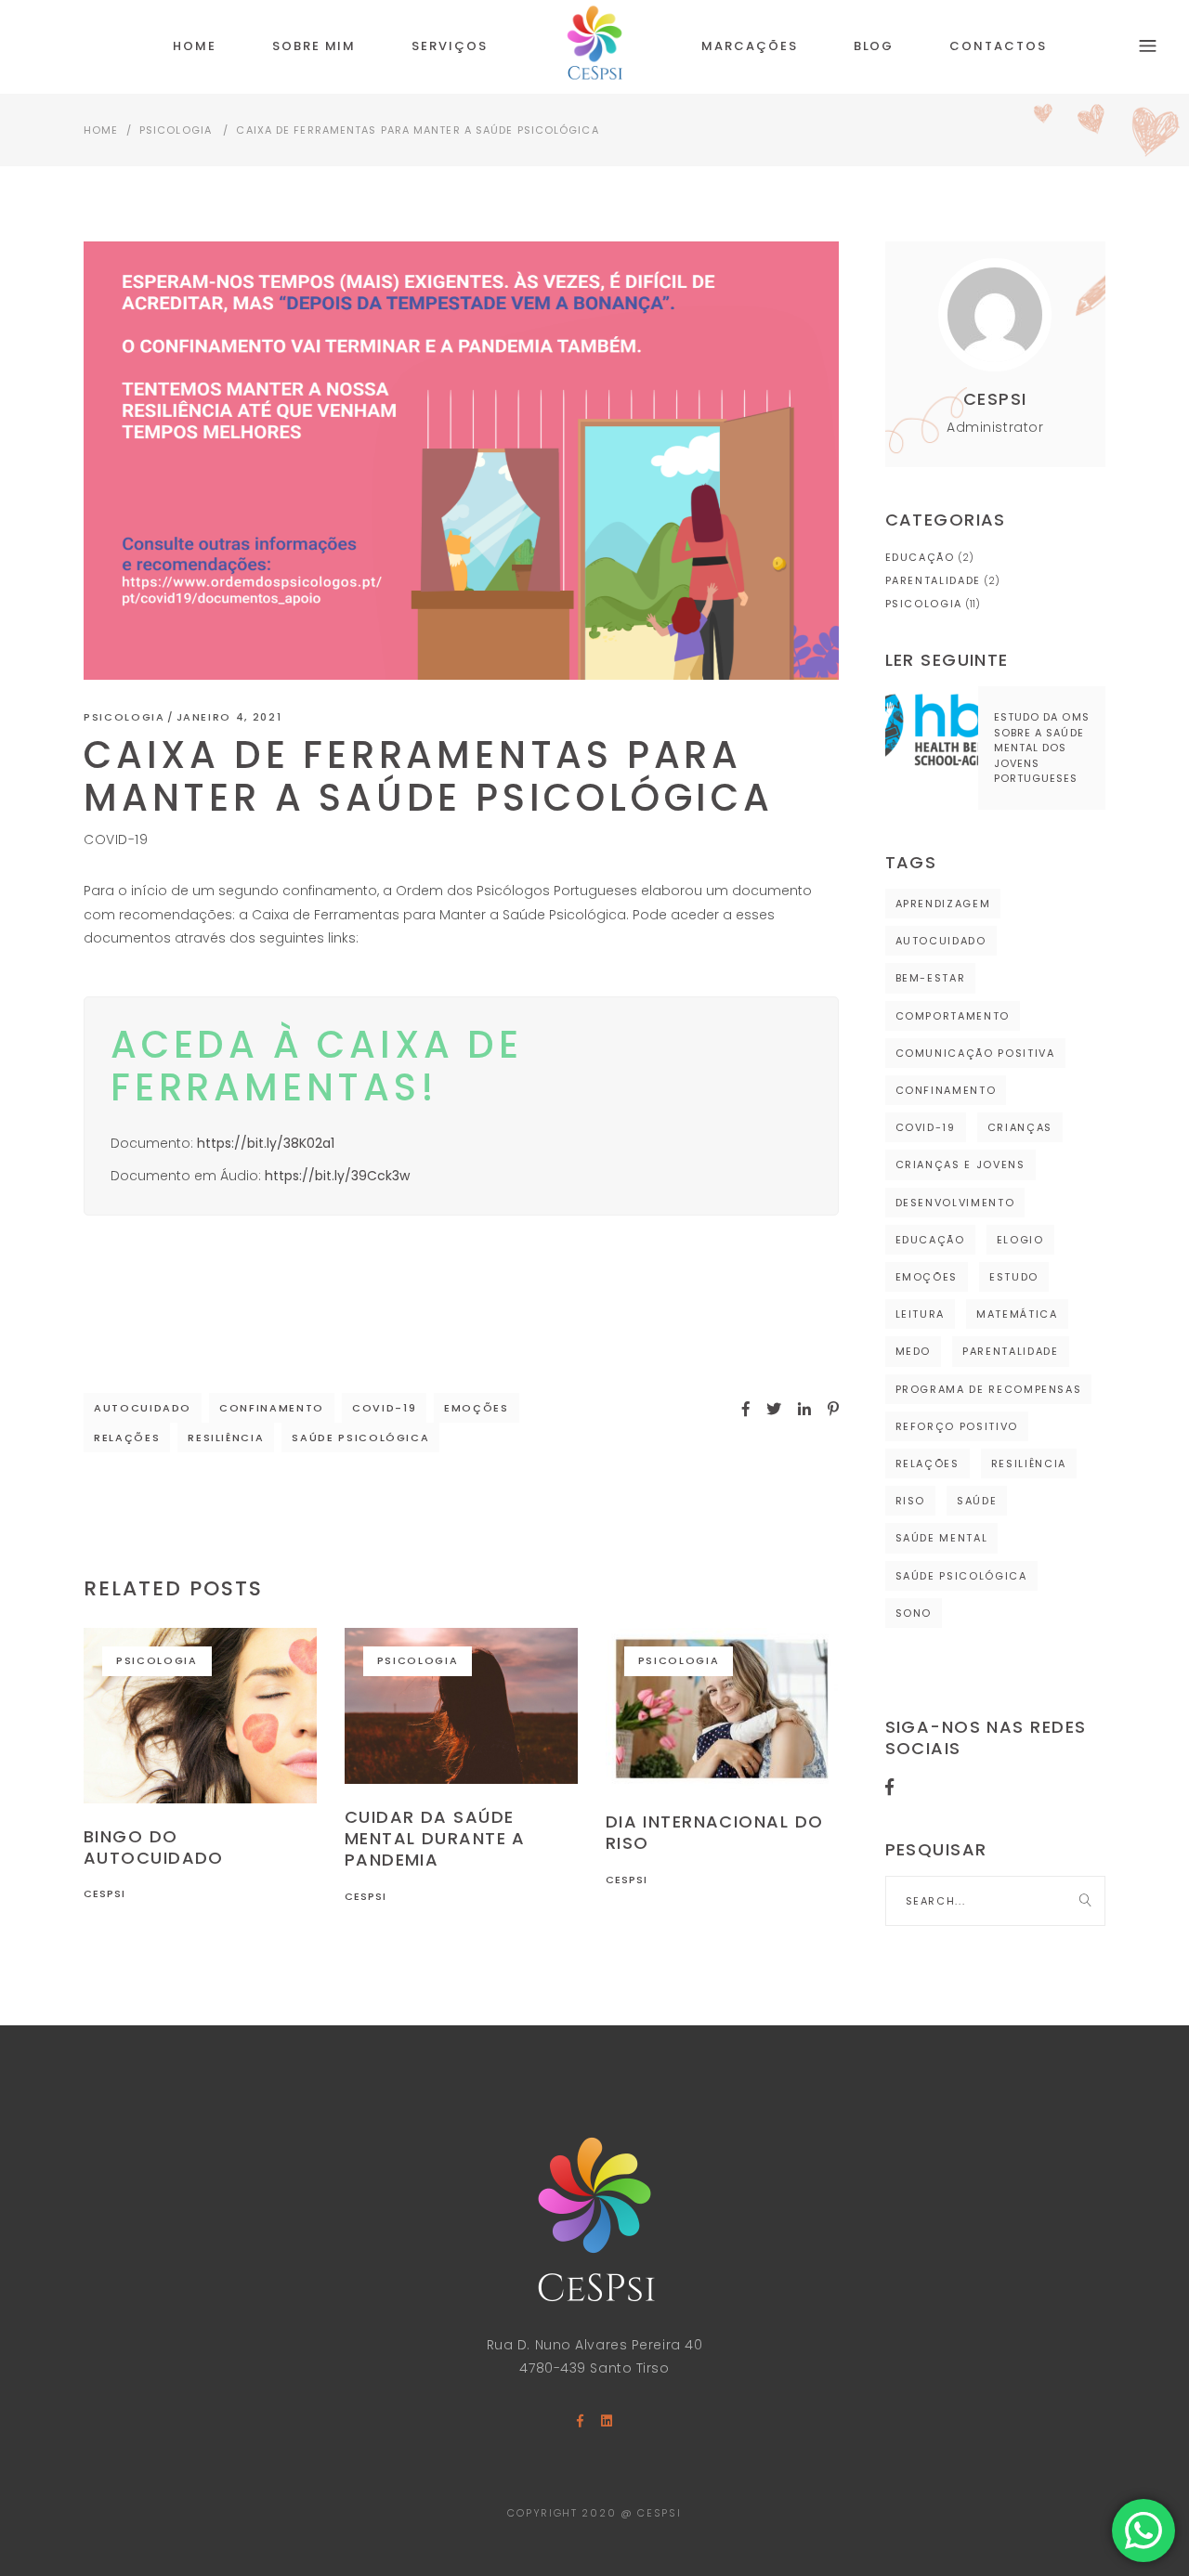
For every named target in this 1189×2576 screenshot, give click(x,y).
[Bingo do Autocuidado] (200, 1715)
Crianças (1020, 1127)
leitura (921, 1314)
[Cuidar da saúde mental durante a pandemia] (461, 1705)
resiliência (226, 1438)
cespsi (105, 1893)
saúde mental (942, 1538)
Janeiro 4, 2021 (229, 717)
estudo (1014, 1277)
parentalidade (1010, 1351)
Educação (920, 557)
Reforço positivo (957, 1426)
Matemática (1017, 1314)
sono (914, 1613)
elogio (1020, 1240)
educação (930, 1240)
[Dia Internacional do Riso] (722, 1708)
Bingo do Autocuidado (154, 1847)
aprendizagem (943, 904)
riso (911, 1501)
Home (101, 130)
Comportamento (953, 1016)
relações (127, 1438)
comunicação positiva (975, 1053)
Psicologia (176, 130)
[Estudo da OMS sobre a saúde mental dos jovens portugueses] (932, 733)
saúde (977, 1501)
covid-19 (384, 1408)
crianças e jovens (960, 1164)
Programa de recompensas (989, 1389)
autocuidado (143, 1408)
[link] (266, 1143)
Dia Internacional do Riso (715, 1832)
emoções (477, 1408)
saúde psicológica (360, 1438)
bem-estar (931, 978)
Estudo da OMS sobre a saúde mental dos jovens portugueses (1042, 748)
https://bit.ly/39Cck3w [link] (337, 1176)
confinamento (272, 1408)
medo (914, 1351)
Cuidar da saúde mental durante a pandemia (435, 1839)
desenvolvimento (955, 1203)
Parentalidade (933, 580)
